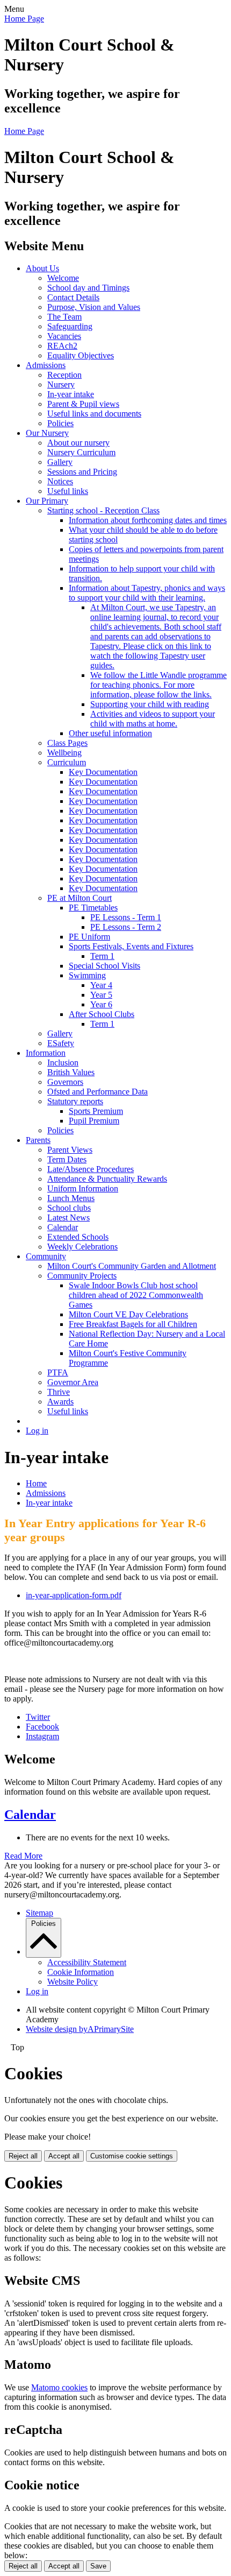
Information (46, 1053)
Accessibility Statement (87, 1962)
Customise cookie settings (132, 2156)
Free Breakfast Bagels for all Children (133, 1324)
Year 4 (101, 985)
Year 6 (101, 1004)
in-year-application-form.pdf (74, 1595)
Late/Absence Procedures (91, 1169)
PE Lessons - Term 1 (126, 917)
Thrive (59, 1392)
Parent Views (70, 1150)
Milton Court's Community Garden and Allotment (132, 1266)
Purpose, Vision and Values (94, 307)
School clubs (69, 1208)
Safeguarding (70, 326)
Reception (64, 375)
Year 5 (101, 995)
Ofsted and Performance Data (98, 1092)
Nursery (61, 384)
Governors (65, 1082)
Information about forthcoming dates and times (148, 520)
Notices (60, 481)
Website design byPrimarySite (80, 2029)
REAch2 (62, 346)
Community (46, 1256)
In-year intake (71, 394)
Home (36, 1483)
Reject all (23, 2156)
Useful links (68, 491)
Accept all (64, 2156)
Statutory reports (75, 1101)
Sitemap (39, 1913)
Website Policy (73, 1982)
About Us (42, 268)
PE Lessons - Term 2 (126, 927)
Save (98, 2566)
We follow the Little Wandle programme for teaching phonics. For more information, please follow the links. (158, 685)
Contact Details (73, 297)
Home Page (24, 19)
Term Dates (67, 1159)
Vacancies (64, 336)
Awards (60, 1402)
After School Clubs (102, 1014)
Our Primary (47, 501)
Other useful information (110, 733)
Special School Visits (104, 966)
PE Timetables (93, 908)
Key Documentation (103, 772)
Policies (60, 423)
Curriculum (67, 762)
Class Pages (67, 743)
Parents (38, 1140)
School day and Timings (88, 288)
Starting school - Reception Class (103, 510)
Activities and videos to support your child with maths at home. (153, 719)
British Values (71, 1072)
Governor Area (73, 1382)
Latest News (68, 1218)
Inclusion (63, 1063)
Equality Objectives (81, 355)
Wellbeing (64, 753)
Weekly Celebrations (82, 1247)
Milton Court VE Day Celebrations (128, 1314)
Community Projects (82, 1276)
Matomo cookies (59, 2387)
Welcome (63, 278)
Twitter (38, 1717)
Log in (37, 1431)
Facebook (42, 1727)
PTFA (58, 1372)
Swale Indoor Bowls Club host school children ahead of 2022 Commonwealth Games (136, 1295)
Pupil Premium (94, 1121)
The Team (64, 317)
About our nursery (78, 443)
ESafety (61, 1043)
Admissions (46, 365)
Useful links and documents (94, 414)
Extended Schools (78, 1237)
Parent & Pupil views (83, 404)
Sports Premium (96, 1111)
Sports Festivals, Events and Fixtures (131, 946)
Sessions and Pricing (82, 472)
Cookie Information (81, 1972)
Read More (23, 1856)
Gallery (60, 462)
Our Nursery (47, 433)
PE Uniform (89, 937)
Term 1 (102, 956)
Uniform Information (83, 1188)
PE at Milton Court (80, 898)
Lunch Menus (71, 1198)
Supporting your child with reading (150, 704)
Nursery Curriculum (81, 452)
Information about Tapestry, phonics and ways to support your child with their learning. (147, 593)
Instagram (42, 1736)
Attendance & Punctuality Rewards (107, 1179)
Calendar (63, 1227)
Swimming (87, 975)
